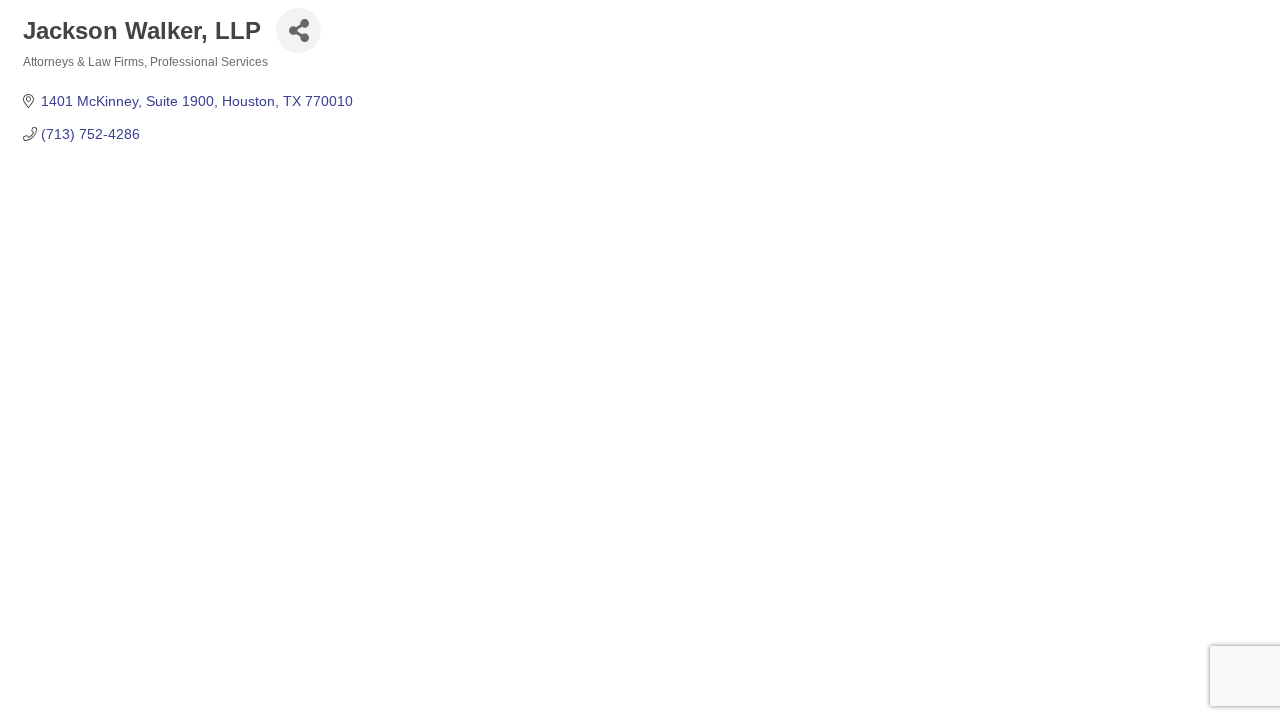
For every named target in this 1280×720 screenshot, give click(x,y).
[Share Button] (298, 30)
